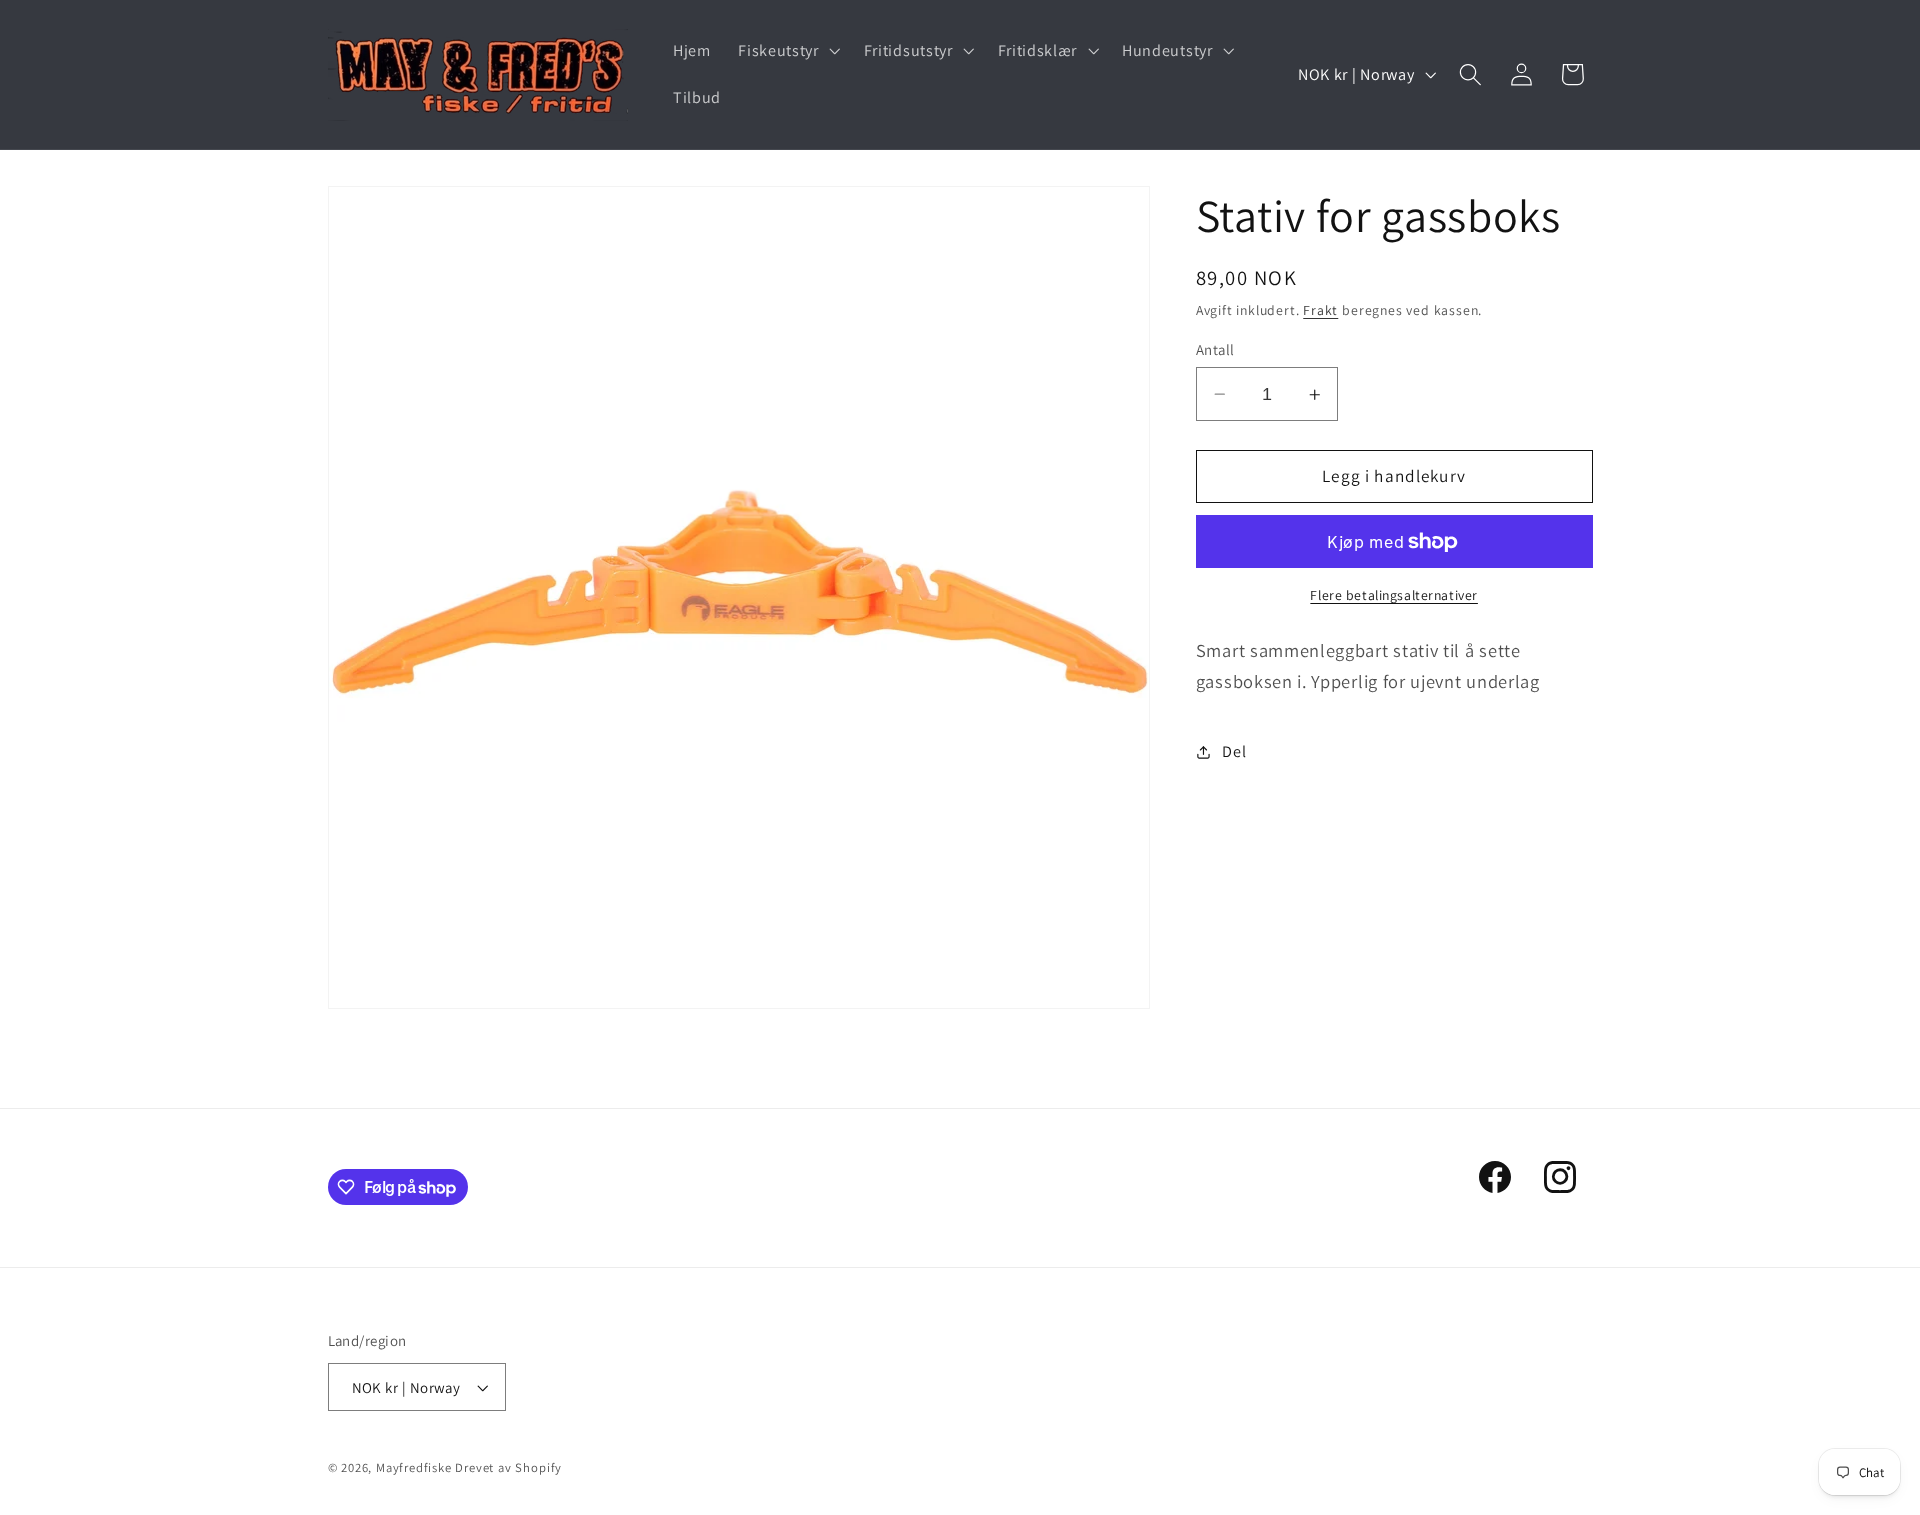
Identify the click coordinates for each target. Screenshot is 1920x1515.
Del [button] (1234, 751)
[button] (786, 51)
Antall (1215, 349)
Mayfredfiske (414, 1467)
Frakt (1320, 311)
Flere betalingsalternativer (1394, 596)
